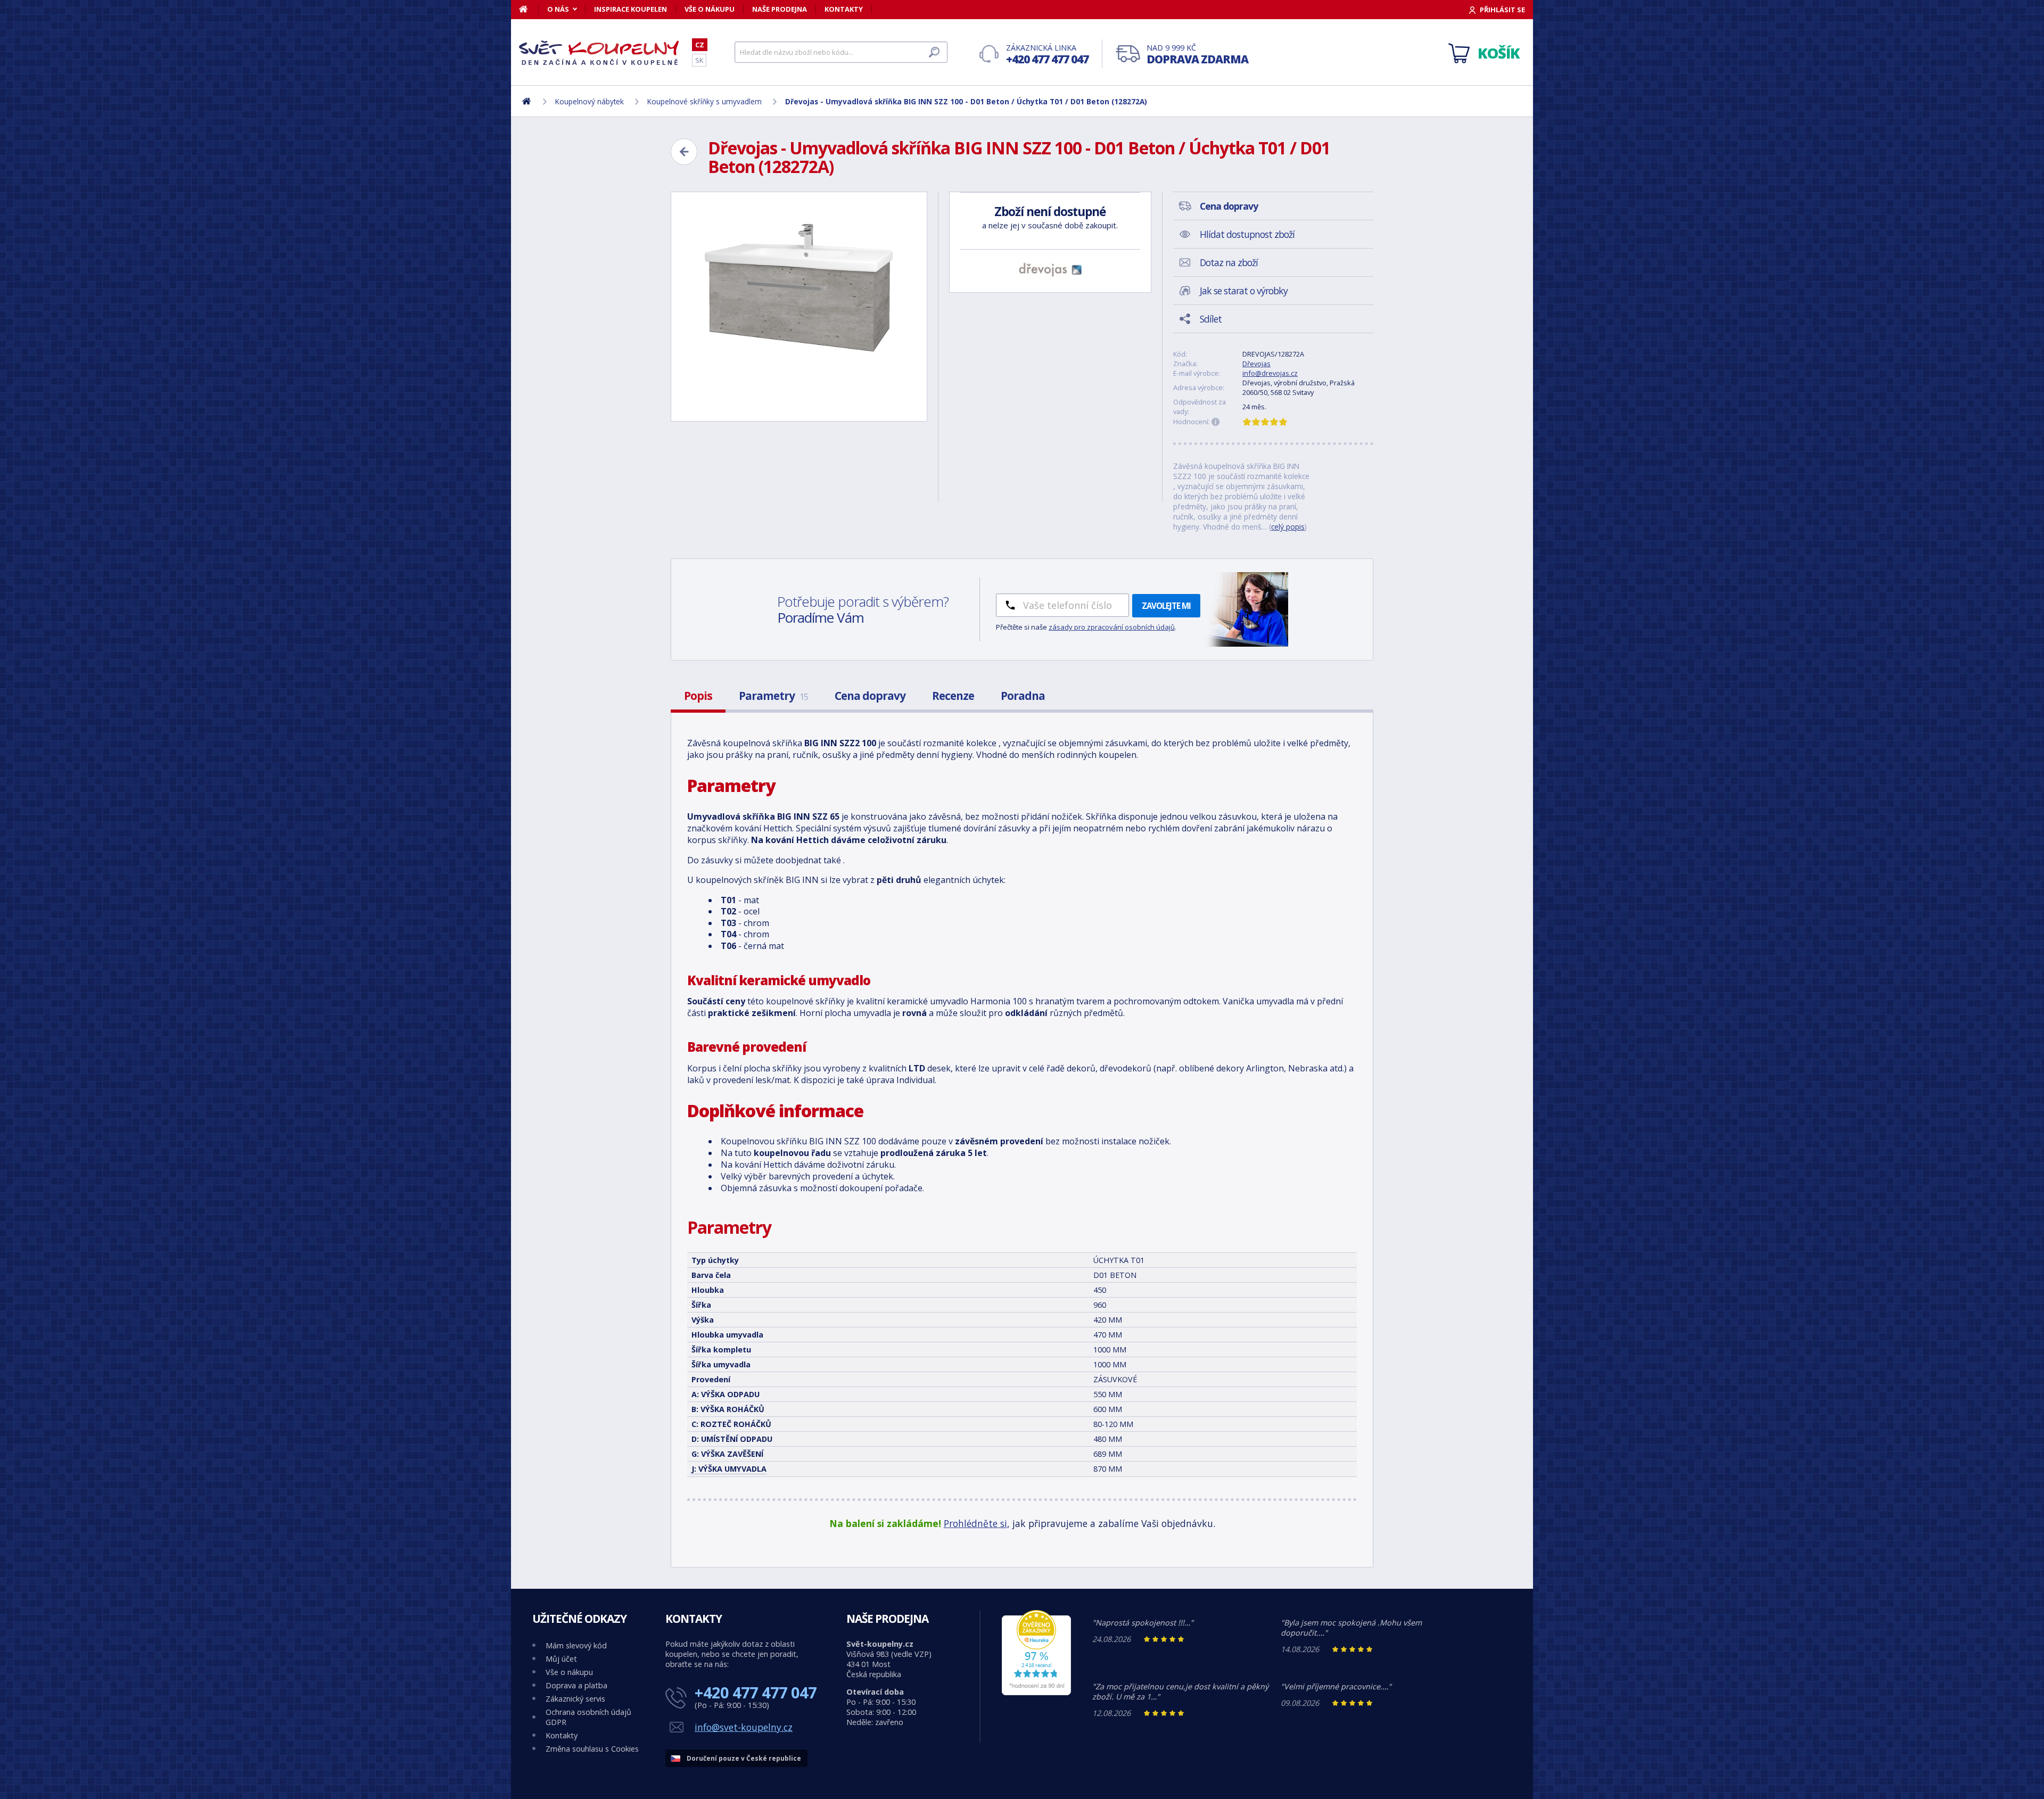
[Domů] (529, 9)
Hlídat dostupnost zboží (1247, 234)
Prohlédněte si (975, 1523)
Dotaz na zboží (1229, 262)
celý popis (1288, 527)
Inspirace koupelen (630, 9)
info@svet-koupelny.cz (744, 1727)
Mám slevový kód (576, 1645)
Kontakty (844, 9)
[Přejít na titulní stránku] (599, 53)
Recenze (953, 696)
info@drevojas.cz (1270, 373)
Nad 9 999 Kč (1197, 55)
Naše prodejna (780, 9)
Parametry (773, 696)
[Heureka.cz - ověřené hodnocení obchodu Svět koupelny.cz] (1036, 1692)
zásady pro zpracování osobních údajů (1112, 627)
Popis (698, 696)
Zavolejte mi (1166, 606)
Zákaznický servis (575, 1699)
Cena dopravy (870, 696)
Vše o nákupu (710, 9)
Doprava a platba (576, 1685)
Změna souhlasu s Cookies (592, 1749)
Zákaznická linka (1047, 55)
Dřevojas (1256, 364)
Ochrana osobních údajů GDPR (588, 1717)
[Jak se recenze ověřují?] (1216, 422)
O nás (558, 9)
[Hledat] (934, 52)
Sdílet (1211, 319)
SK (699, 60)
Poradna (1023, 696)
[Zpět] (684, 152)
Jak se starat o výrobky (1244, 291)
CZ (700, 45)
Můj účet (561, 1659)
